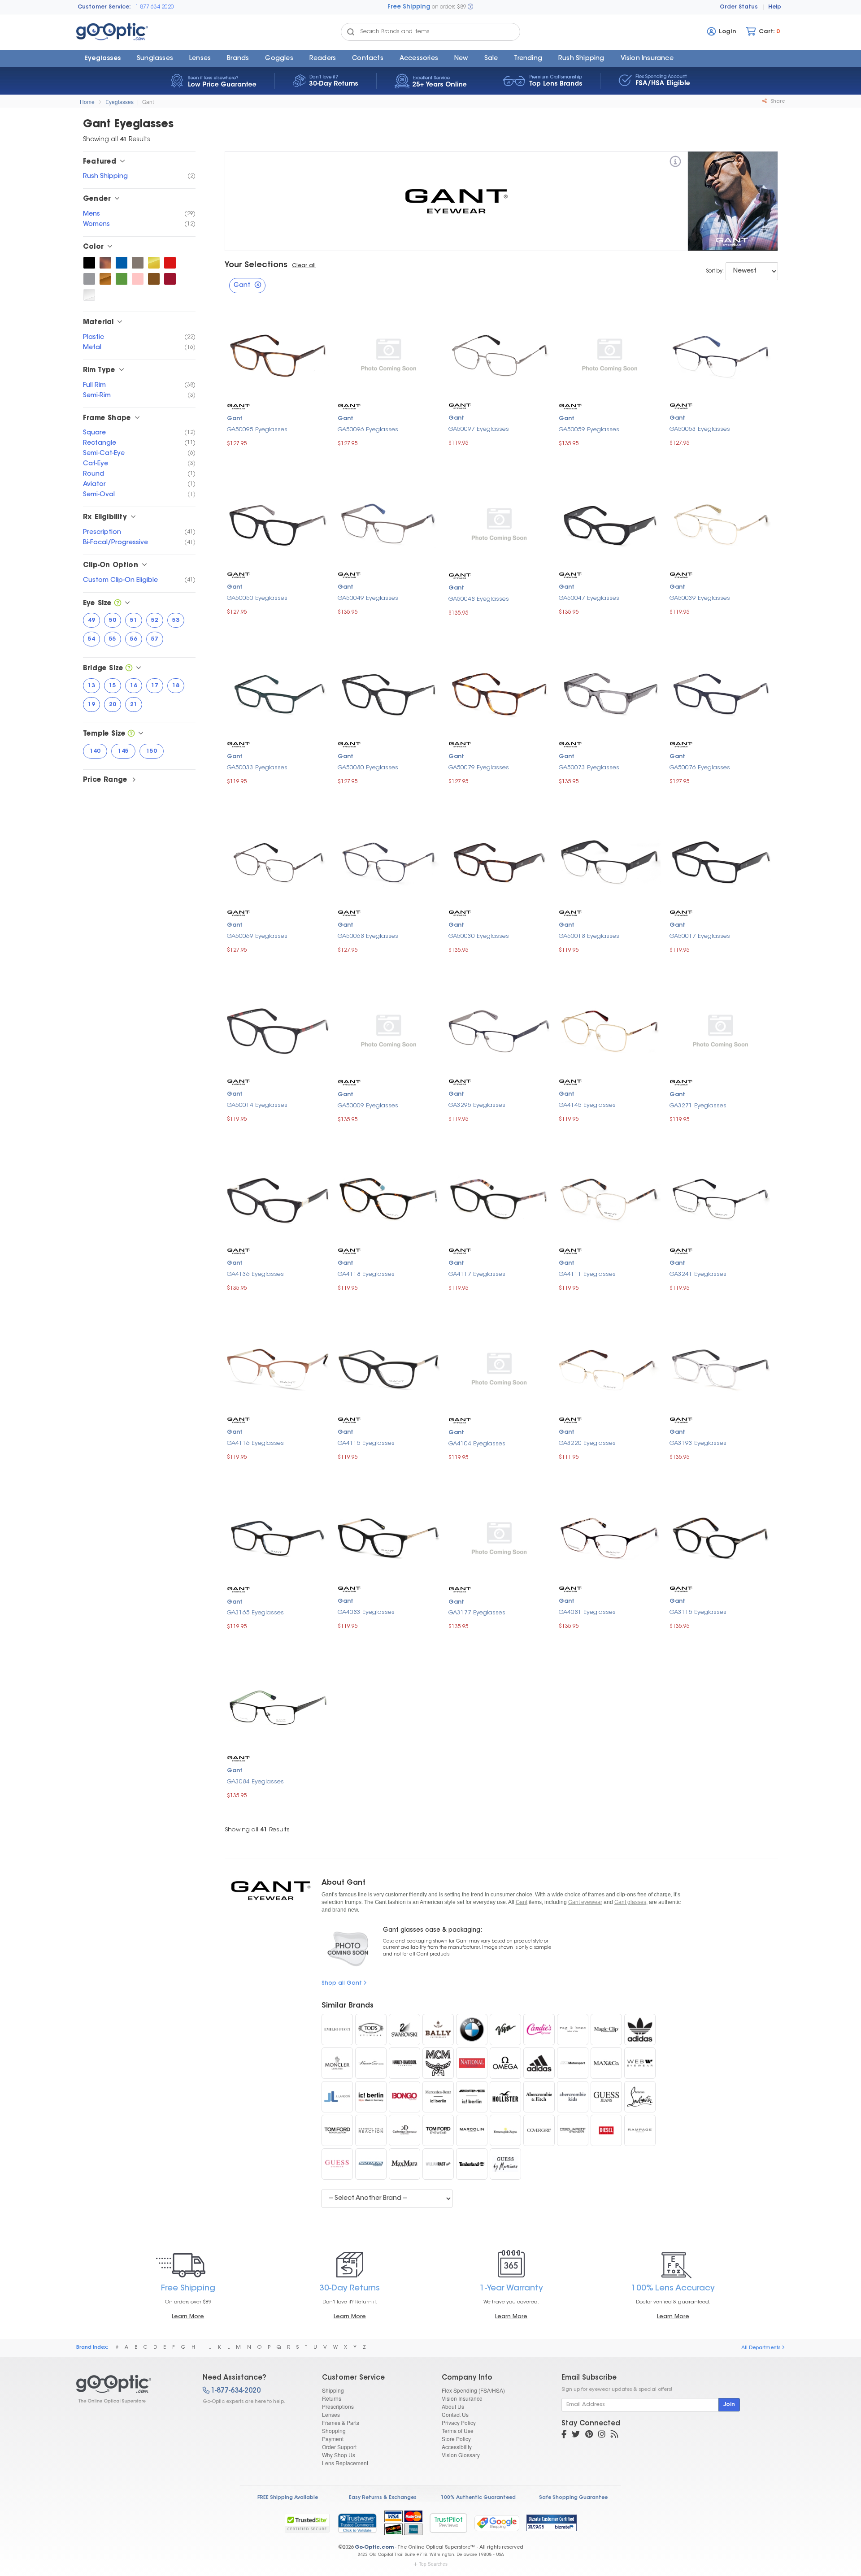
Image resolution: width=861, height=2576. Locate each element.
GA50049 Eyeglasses (368, 598)
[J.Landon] (337, 2097)
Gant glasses (630, 1902)
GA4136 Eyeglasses (255, 1274)
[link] (357, 2523)
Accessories (419, 59)
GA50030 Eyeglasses (479, 936)
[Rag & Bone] (573, 2030)
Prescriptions (338, 2406)
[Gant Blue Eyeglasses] (122, 263)
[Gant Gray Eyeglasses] (89, 279)
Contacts (368, 59)
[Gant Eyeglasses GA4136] (278, 1199)
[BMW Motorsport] (573, 2063)
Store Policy (456, 2439)
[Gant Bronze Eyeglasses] (105, 279)
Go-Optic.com (374, 2548)
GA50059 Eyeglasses (589, 430)
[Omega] (505, 2063)
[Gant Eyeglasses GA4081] (610, 1537)
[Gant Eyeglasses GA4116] (278, 1368)
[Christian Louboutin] (640, 2097)
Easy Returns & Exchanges (383, 2498)
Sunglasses (155, 59)
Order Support (339, 2447)
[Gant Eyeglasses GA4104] (499, 1368)
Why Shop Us (339, 2455)
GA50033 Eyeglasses (257, 768)
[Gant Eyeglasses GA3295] (499, 1030)
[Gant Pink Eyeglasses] (138, 279)
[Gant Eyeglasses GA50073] (610, 692)
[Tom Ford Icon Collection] (337, 2130)
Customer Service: (104, 7)
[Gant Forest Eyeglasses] (122, 279)
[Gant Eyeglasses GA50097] (499, 354)
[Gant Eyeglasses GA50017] (720, 861)
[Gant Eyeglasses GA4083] (389, 1537)
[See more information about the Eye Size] (118, 604)
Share (777, 102)
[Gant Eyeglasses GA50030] (499, 861)
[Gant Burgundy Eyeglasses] (170, 279)
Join (729, 2405)
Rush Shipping (581, 59)
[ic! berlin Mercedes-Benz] (438, 2097)
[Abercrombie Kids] (573, 2097)
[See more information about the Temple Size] (131, 734)
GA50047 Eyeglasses (589, 598)
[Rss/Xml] (614, 2435)
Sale (491, 59)
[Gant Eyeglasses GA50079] (499, 692)
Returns (332, 2398)
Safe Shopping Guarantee (573, 2498)
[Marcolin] (472, 2130)
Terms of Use (458, 2431)
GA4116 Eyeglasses (255, 1443)
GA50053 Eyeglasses (700, 429)
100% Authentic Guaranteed (478, 2498)
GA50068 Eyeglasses (368, 936)
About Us (453, 2406)
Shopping (334, 2431)
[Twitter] (576, 2435)
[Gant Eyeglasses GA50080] (389, 692)
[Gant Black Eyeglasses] (89, 263)
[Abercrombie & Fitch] (539, 2097)
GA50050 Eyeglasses (257, 598)
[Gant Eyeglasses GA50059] (610, 354)
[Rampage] (640, 2130)
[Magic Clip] (606, 2030)
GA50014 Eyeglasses (257, 1105)
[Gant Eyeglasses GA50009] (389, 1030)
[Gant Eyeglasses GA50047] (610, 523)
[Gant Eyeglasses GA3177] (499, 1537)
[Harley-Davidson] (404, 2063)
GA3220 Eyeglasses (587, 1443)
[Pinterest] (589, 2435)
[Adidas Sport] (539, 2063)
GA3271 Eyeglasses (698, 1106)
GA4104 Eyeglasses (477, 1444)
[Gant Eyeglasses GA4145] (610, 1030)
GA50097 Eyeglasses (479, 429)
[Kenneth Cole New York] (371, 2063)
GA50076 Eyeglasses (700, 768)
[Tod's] (371, 2030)
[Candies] (539, 2030)
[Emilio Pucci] (337, 2030)
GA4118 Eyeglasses (366, 1274)
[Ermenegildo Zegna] (505, 2130)
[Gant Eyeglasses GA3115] (720, 1537)
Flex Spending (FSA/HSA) (473, 2390)
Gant (148, 102)
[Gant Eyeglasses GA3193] (720, 1368)
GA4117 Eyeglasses (477, 1274)
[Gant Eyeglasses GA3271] (720, 1030)
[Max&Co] (606, 2063)
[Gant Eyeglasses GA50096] (389, 354)
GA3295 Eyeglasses (477, 1105)
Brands (238, 59)
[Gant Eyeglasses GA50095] (278, 354)
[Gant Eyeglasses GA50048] (499, 523)
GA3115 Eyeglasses (698, 1612)
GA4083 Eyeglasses (366, 1612)
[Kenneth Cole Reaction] (371, 2130)
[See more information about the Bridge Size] (129, 669)
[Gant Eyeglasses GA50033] (278, 692)
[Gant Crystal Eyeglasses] (89, 295)
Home (87, 102)
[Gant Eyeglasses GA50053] (720, 354)
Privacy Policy (459, 2422)
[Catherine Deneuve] (404, 2130)
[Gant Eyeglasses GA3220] (610, 1368)
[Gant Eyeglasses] (132, 2389)
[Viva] (505, 2030)
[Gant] (675, 163)
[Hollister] (505, 2097)
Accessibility (457, 2447)
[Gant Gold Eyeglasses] (154, 263)
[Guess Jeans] (606, 2097)
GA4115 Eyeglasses (366, 1443)
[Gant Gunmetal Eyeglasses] (138, 263)
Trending (528, 59)
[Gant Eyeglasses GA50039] (720, 523)
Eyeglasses (102, 59)
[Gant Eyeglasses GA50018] (610, 861)
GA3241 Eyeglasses (698, 1274)
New (461, 59)
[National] (472, 2063)
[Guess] (337, 2164)
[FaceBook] (564, 2435)
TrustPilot (448, 2523)
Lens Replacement (345, 2463)
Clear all (304, 266)
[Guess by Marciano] (505, 2164)
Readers (323, 59)
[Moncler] (337, 2063)
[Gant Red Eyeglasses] (170, 263)
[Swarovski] (404, 2030)
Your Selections (256, 265)
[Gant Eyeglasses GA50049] (389, 523)
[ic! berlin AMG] (472, 2097)
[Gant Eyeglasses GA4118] (389, 1199)
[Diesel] (606, 2130)
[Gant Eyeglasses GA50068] (389, 861)
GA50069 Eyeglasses (257, 936)
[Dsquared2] (573, 2130)
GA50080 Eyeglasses (368, 768)
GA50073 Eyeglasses (589, 768)
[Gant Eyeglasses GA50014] (278, 1030)
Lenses (200, 59)
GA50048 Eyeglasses (479, 599)
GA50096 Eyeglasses (368, 430)
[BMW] (472, 2030)
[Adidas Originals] (640, 2030)
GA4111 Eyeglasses (587, 1274)
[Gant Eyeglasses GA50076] (720, 692)
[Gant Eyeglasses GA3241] (720, 1199)
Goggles (279, 59)
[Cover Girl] (539, 2130)
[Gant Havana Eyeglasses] (105, 263)
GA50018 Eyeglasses (589, 936)
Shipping (333, 2390)
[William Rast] (438, 2164)
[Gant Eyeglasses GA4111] (610, 1199)
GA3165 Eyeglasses (255, 1613)
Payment (333, 2439)
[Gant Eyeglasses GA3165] (278, 1537)
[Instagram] (602, 2435)
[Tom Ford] (438, 2130)
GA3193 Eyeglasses (698, 1443)
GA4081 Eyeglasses (587, 1612)
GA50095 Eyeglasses (257, 430)
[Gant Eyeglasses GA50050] (278, 523)
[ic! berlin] (371, 2097)
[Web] (640, 2063)
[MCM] (438, 2063)
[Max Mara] (404, 2164)
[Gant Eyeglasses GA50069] (278, 861)
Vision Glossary (461, 2455)
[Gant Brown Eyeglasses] (154, 279)
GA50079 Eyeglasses (479, 768)
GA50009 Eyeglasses (368, 1106)
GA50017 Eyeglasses (700, 936)
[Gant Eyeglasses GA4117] (499, 1199)
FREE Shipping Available (288, 2498)
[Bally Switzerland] (438, 2030)
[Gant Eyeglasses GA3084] (278, 1706)
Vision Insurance (462, 2398)
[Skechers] (371, 2164)
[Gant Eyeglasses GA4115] (389, 1368)
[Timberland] (472, 2164)
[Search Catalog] (351, 32)
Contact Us (455, 2414)
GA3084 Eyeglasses (255, 1782)
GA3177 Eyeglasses (477, 1613)
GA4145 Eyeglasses (587, 1105)
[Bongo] (404, 2097)
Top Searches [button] (433, 2564)
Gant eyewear (585, 1902)
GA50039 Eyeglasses (700, 598)
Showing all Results (257, 1830)
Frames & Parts (341, 2422)
